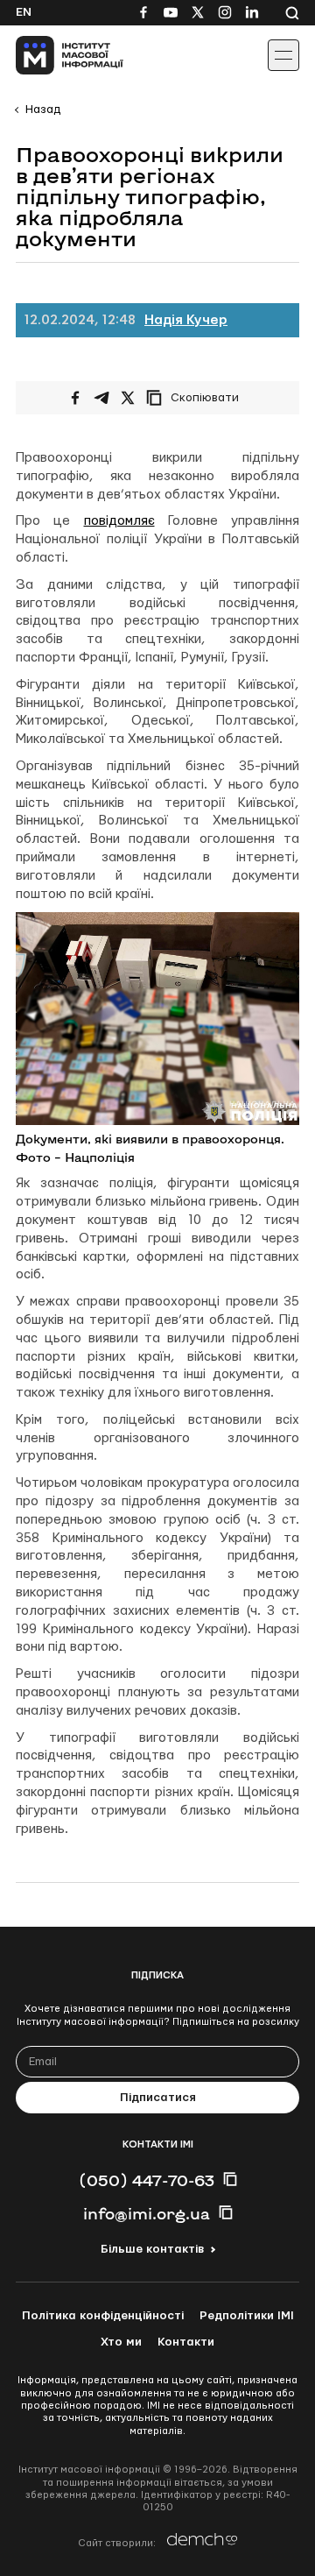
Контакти (186, 2342)
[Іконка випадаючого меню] (283, 55)
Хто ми (121, 2342)
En (24, 12)
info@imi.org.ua (147, 2213)
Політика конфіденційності (103, 2316)
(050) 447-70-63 (147, 2180)
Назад (43, 110)
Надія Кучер (186, 320)
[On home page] (53, 55)
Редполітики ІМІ (247, 2316)
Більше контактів (152, 2249)
